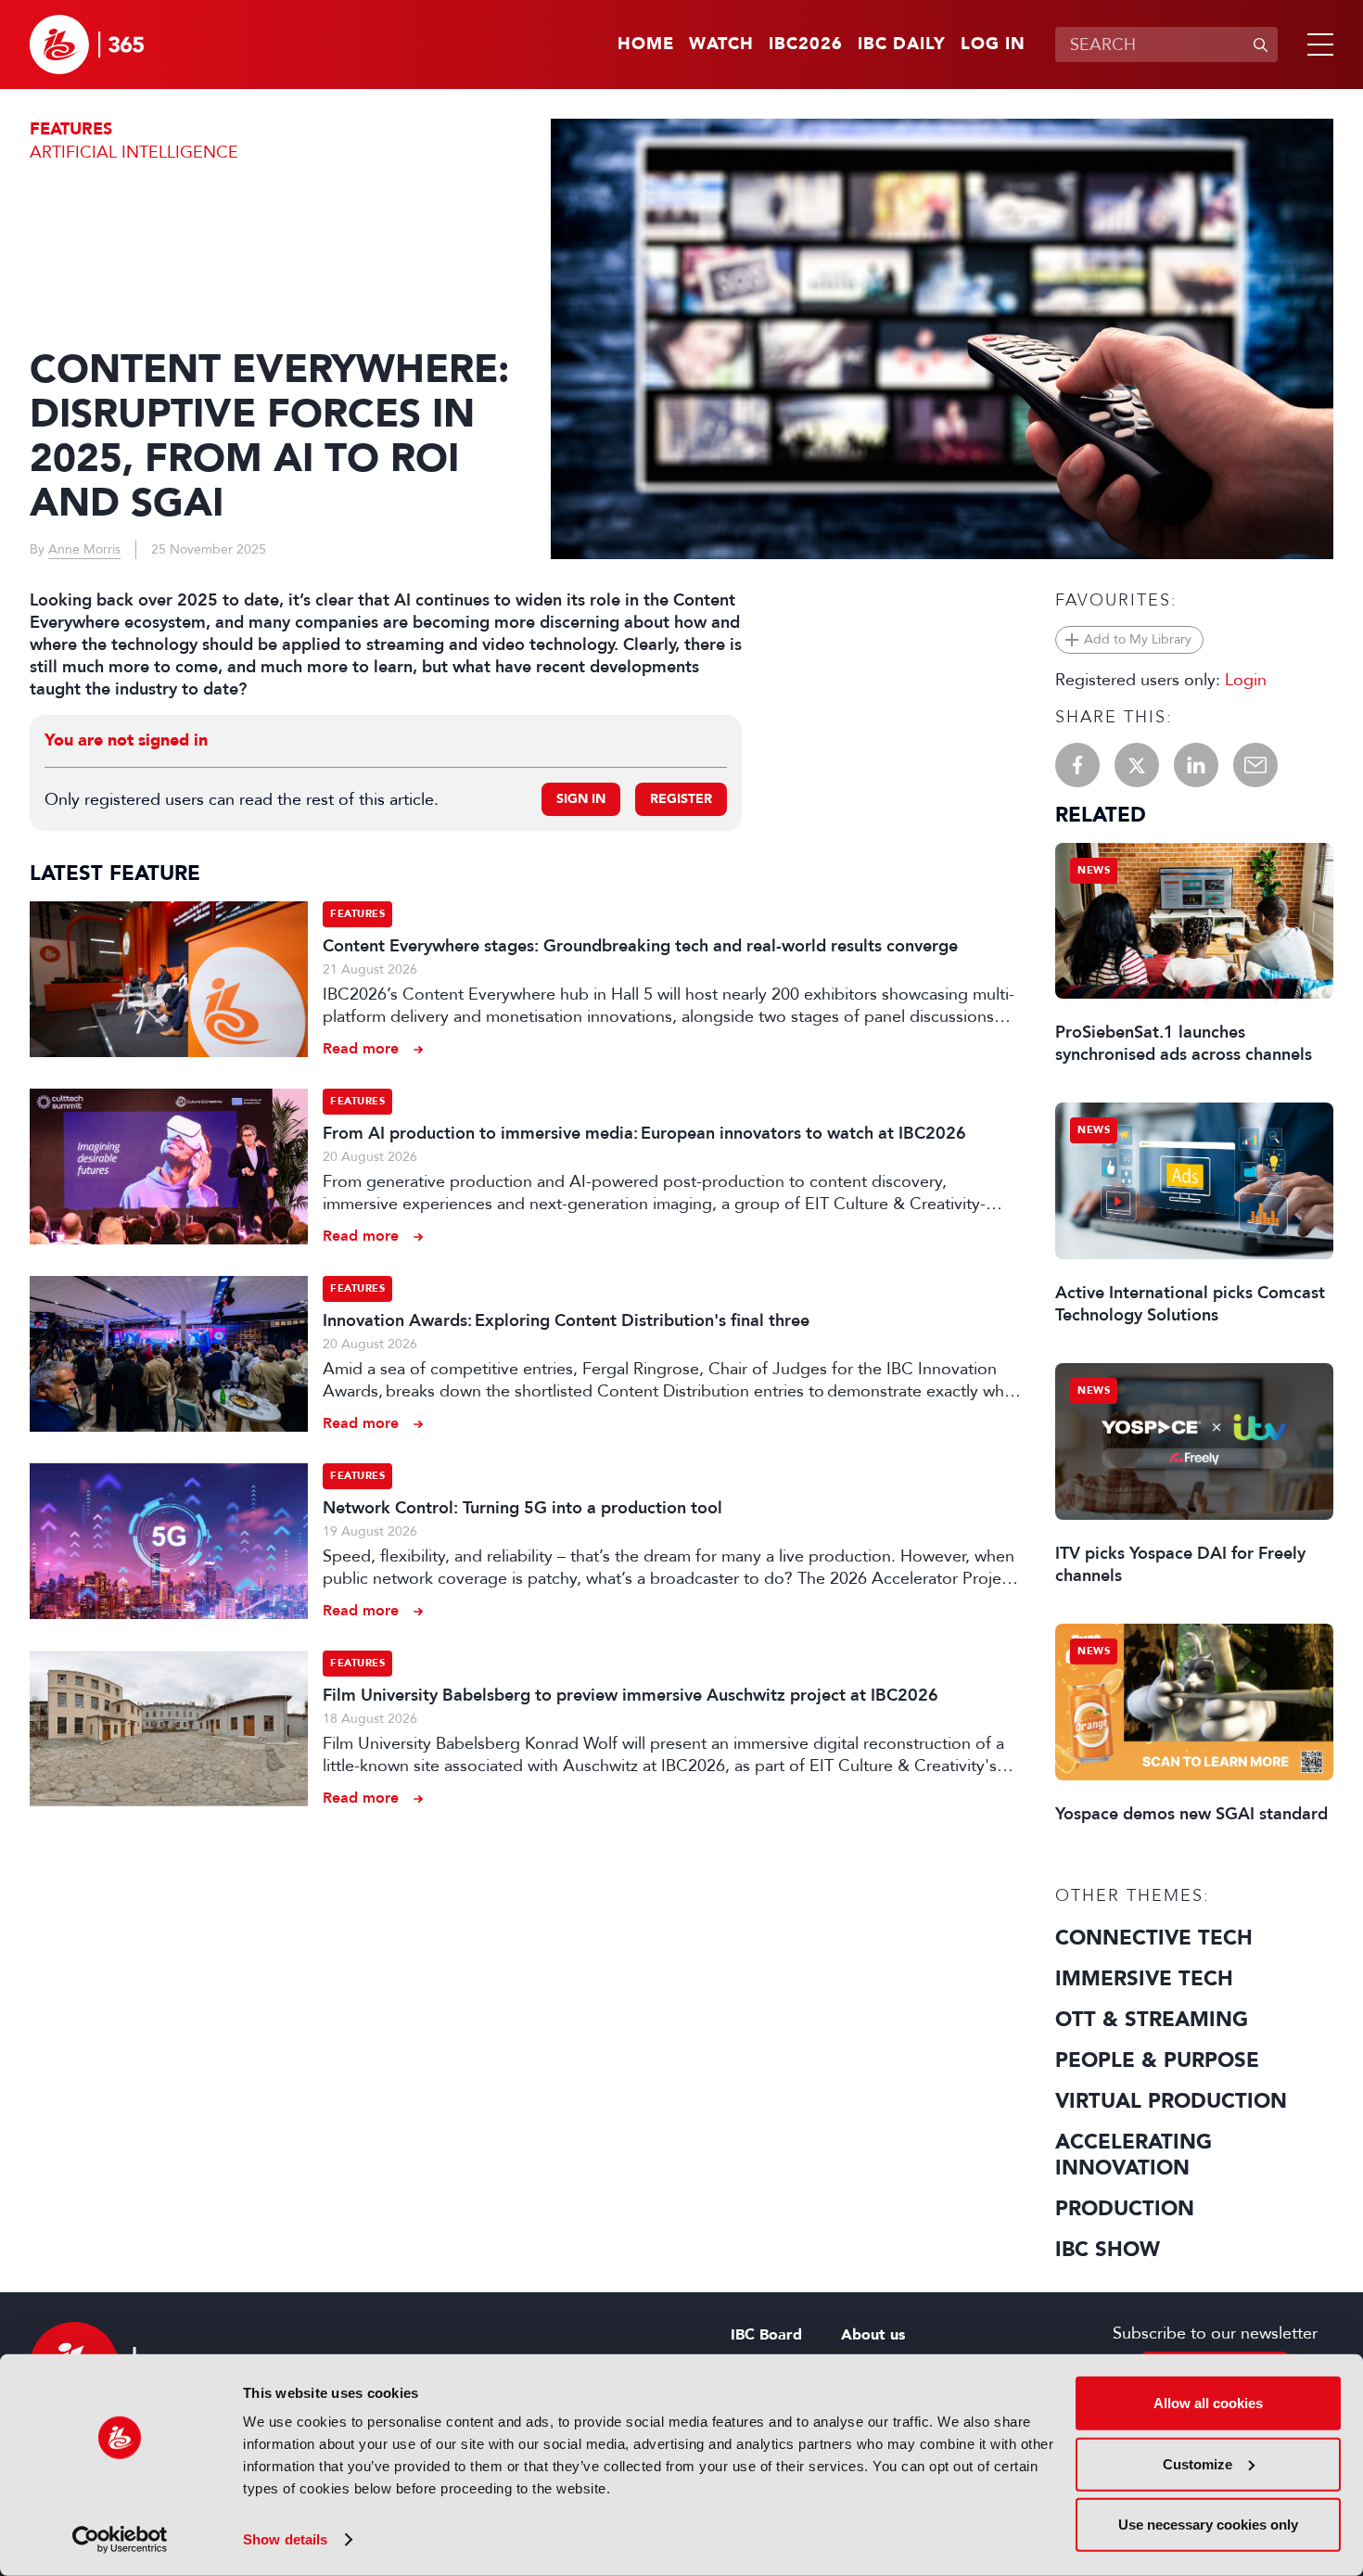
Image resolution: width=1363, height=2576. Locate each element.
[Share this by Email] (1255, 765)
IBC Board (766, 2335)
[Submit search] (1260, 45)
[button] (1317, 45)
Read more (361, 1048)
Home (646, 45)
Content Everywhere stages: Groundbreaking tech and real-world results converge (640, 946)
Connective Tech (1154, 1938)
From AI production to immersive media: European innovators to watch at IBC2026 (644, 1133)
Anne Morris (84, 549)
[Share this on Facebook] (1077, 765)
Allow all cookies (1208, 2403)
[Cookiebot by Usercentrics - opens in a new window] (120, 2540)
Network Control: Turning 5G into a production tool (522, 1508)
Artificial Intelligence (134, 152)
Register (681, 799)
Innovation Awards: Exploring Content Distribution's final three (566, 1320)
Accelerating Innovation (1134, 2155)
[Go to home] (87, 45)
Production (1125, 2209)
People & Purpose (1157, 2060)
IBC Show (1108, 2250)
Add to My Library (1138, 639)
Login (1246, 680)
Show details (285, 2539)
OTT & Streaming (1152, 2020)
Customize (1197, 2463)
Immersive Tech (1144, 1979)
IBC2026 (806, 45)
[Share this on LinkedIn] (1196, 765)
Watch (721, 45)
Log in (993, 45)
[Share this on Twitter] (1137, 765)
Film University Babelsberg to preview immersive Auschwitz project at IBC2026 (631, 1695)
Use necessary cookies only (1208, 2525)
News (1094, 870)
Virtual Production (1171, 2101)
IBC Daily (902, 45)
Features (71, 129)
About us (873, 2335)
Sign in (581, 799)
